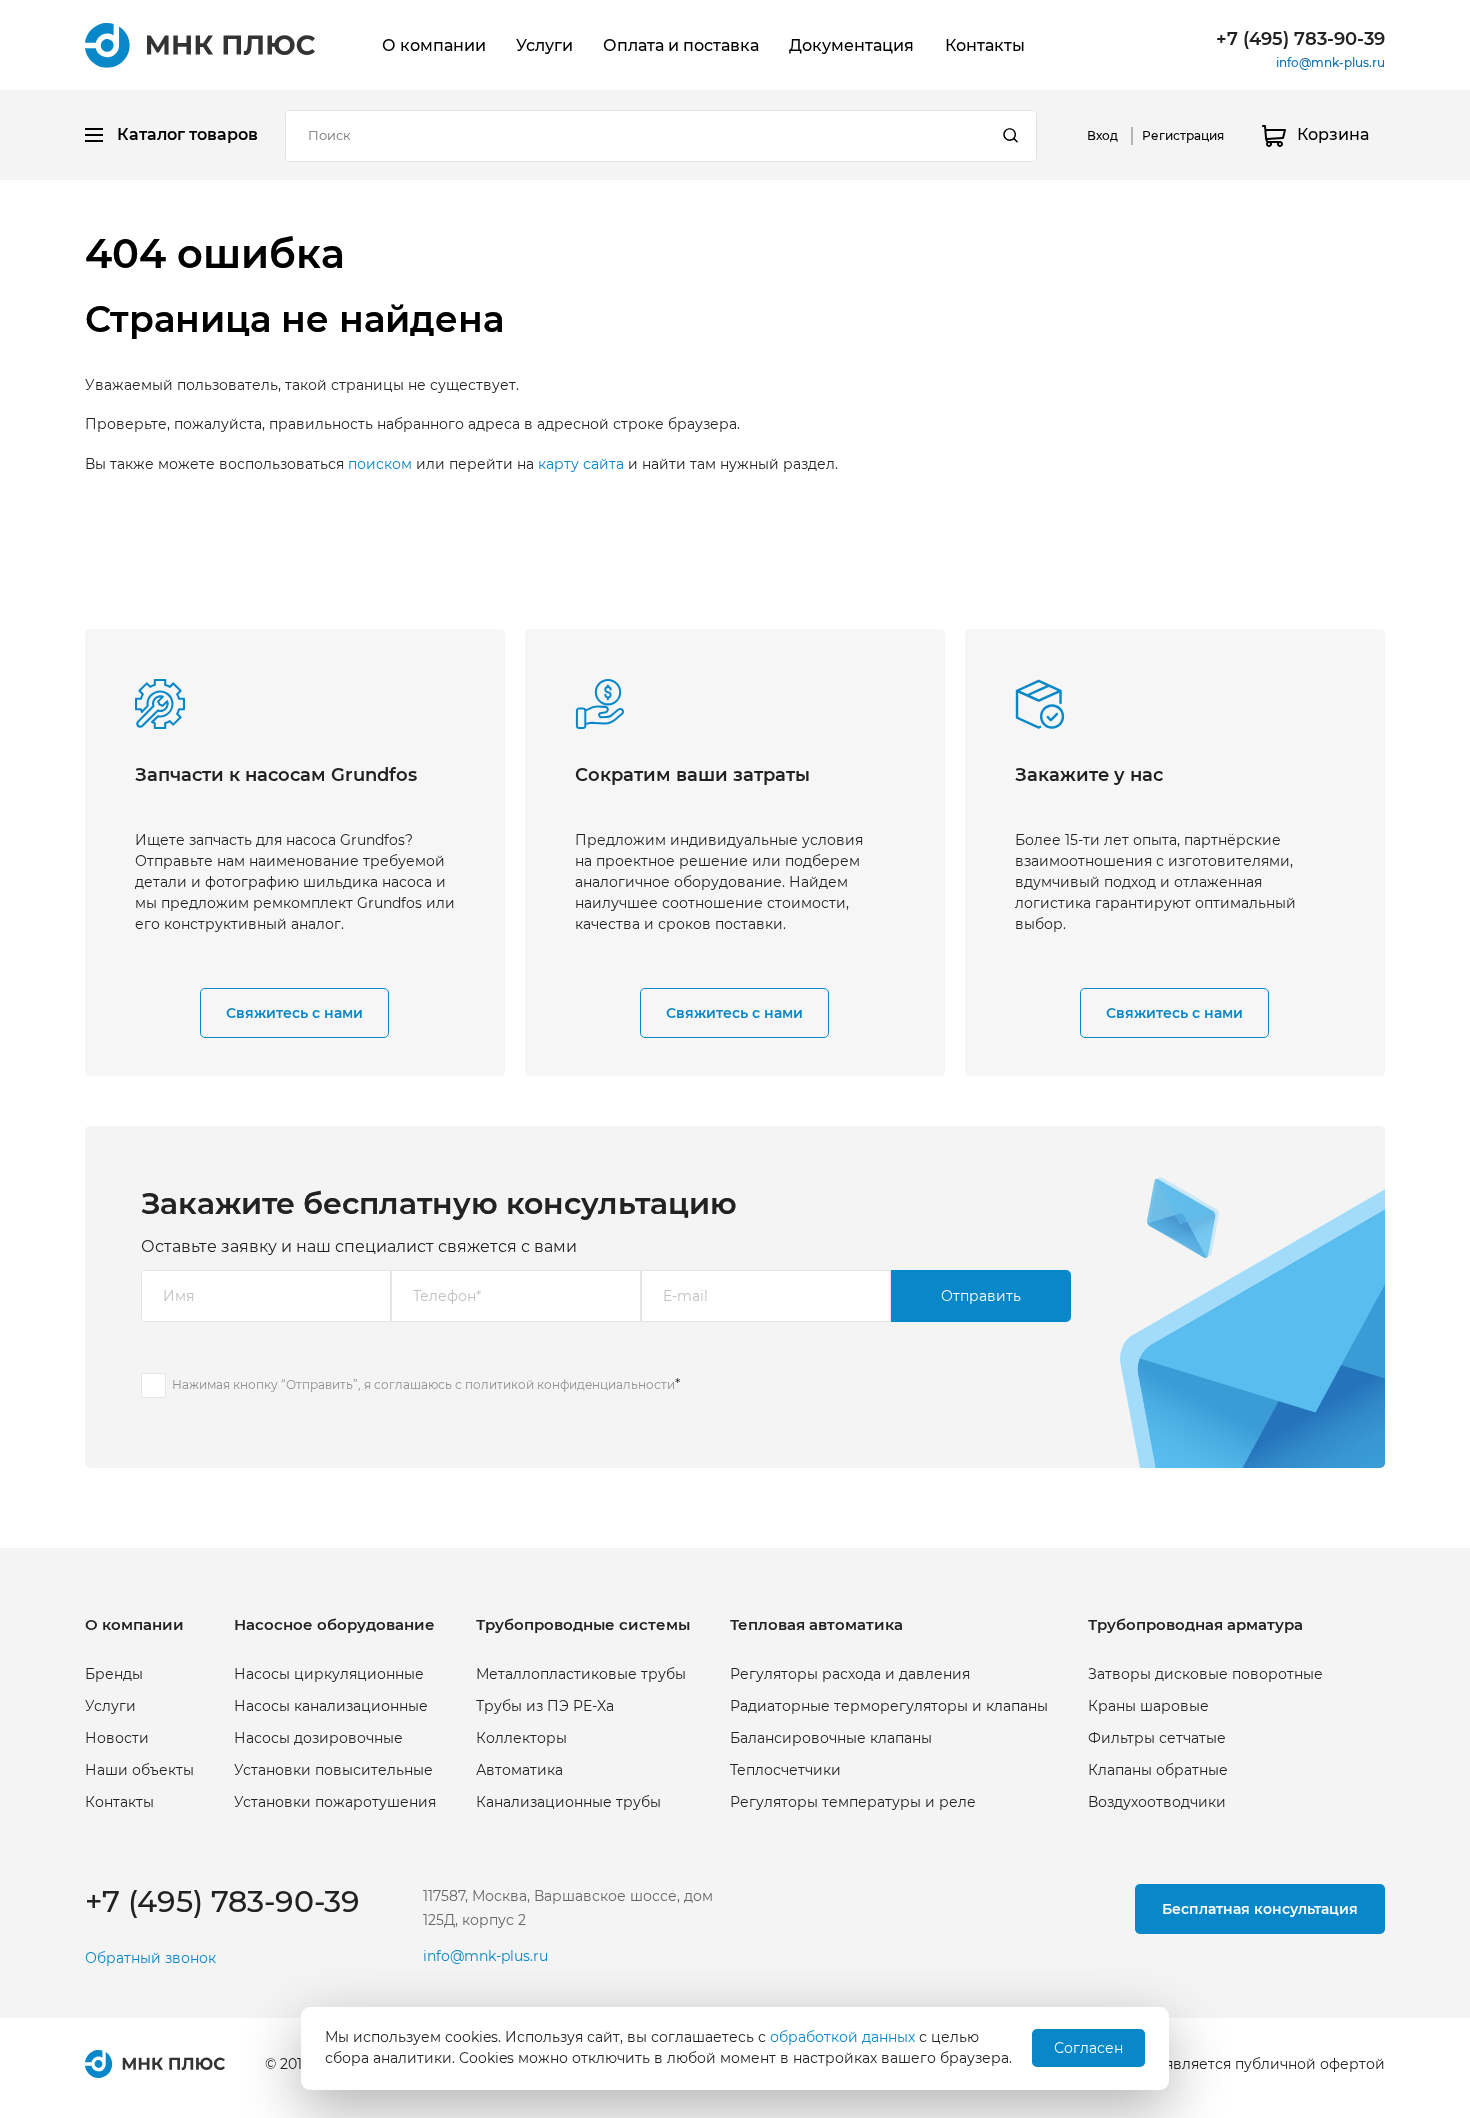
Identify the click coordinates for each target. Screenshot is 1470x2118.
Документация (851, 45)
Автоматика (519, 1770)
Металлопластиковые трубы (581, 1674)
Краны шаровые (1148, 1706)
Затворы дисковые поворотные (1205, 1674)
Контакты (985, 45)
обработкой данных (842, 2037)
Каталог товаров (187, 134)
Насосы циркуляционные (329, 1674)
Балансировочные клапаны (831, 1738)
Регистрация (1183, 135)
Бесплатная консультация (1260, 1909)
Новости (117, 1738)
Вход (1102, 135)
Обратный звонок (150, 1958)
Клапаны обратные (1158, 1770)
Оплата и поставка (681, 45)
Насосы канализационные (331, 1706)
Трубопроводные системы (583, 1624)
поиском (380, 464)
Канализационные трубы (568, 1802)
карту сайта (581, 464)
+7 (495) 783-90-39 (1300, 39)
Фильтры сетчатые (1157, 1738)
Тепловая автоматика (816, 1624)
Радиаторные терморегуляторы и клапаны (889, 1706)
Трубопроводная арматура (1195, 1624)
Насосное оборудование (334, 1624)
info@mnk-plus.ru (1330, 62)
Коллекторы (521, 1738)
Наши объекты (139, 1770)
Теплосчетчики (785, 1770)
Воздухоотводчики (1157, 1802)
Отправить (981, 1296)
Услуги (544, 45)
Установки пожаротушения (335, 1802)
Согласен (1088, 2048)
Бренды (114, 1674)
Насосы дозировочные (318, 1738)
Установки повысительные (333, 1770)
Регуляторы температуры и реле (853, 1802)
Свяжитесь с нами (294, 1013)
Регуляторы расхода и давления (850, 1674)
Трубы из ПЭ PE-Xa (545, 1706)
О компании (434, 45)
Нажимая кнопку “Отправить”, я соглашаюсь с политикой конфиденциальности (423, 1384)
